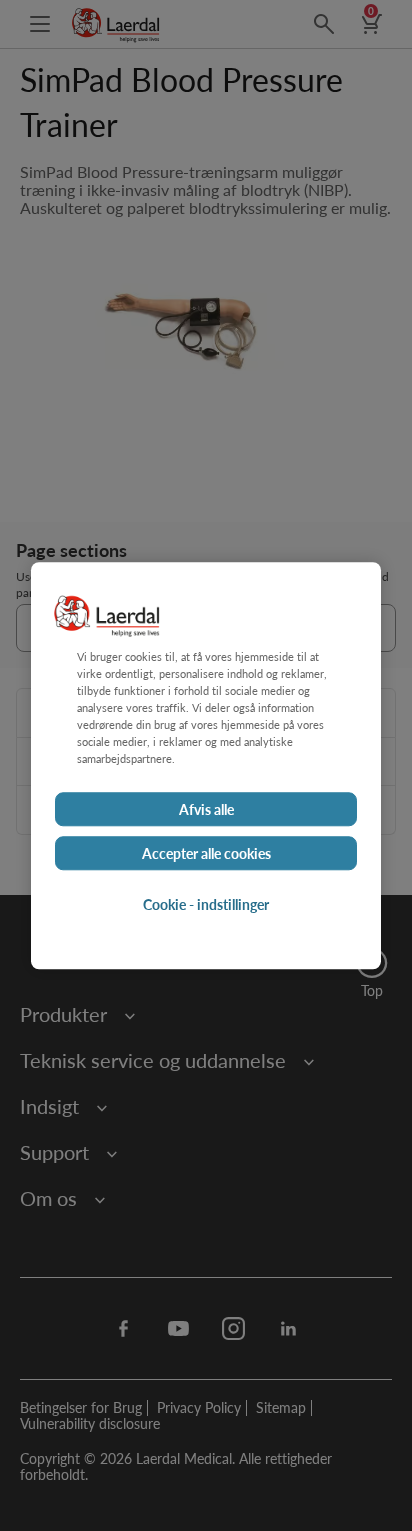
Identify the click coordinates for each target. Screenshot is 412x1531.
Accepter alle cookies (206, 853)
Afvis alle (206, 809)
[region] (206, 765)
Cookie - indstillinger (206, 904)
